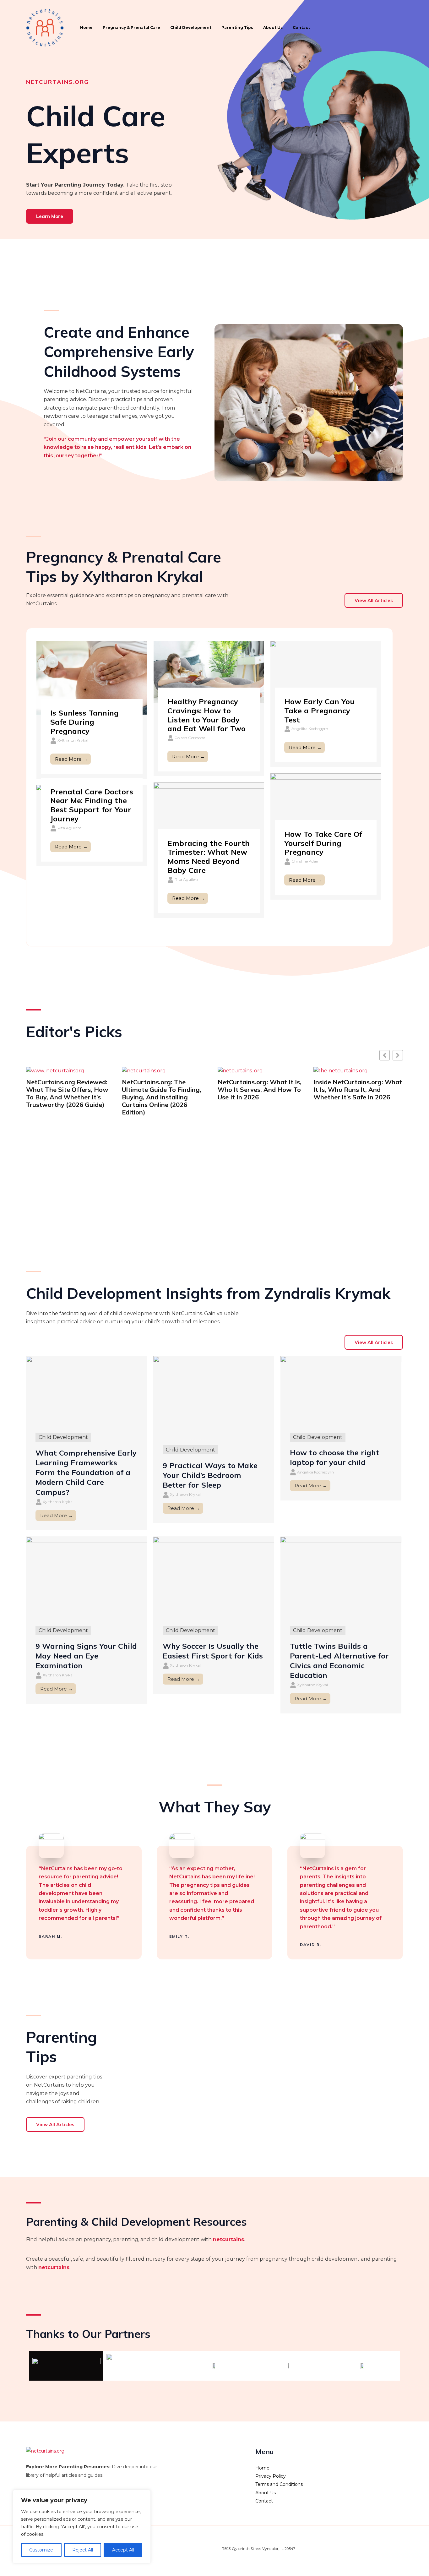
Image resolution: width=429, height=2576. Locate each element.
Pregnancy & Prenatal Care (131, 27)
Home (86, 27)
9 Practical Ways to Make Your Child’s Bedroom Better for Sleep (210, 1475)
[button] (398, 1055)
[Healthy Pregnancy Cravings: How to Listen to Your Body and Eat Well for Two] (209, 672)
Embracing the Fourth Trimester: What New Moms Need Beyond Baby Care (209, 857)
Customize (41, 2550)
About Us (273, 27)
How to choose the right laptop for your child (335, 1457)
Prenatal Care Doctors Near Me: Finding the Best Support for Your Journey (92, 805)
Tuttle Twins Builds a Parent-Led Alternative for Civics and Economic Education (339, 1661)
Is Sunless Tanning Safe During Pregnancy (84, 722)
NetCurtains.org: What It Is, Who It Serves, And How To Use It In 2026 (164, 1090)
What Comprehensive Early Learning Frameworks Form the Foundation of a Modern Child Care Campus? (86, 1472)
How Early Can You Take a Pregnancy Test (319, 711)
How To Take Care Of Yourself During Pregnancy (323, 843)
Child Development (191, 27)
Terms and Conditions (279, 2484)
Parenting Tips (237, 27)
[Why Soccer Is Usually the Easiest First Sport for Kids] (214, 1576)
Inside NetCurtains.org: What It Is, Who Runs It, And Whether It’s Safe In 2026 (262, 1090)
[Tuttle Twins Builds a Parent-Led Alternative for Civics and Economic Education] (341, 1576)
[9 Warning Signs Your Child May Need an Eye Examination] (87, 1576)
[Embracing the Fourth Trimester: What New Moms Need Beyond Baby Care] (209, 813)
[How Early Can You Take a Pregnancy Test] (326, 672)
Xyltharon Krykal (73, 740)
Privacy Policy (271, 2476)
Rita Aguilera (187, 879)
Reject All (83, 2550)
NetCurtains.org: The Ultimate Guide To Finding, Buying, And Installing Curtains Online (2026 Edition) (66, 1097)
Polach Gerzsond (190, 738)
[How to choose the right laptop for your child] (341, 1389)
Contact (301, 27)
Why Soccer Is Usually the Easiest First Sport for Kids (213, 1651)
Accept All (123, 2550)
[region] (82, 2527)
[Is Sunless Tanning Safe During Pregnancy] (92, 677)
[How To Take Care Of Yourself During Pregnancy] (326, 804)
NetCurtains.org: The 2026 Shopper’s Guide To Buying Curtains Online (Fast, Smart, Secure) (357, 1093)
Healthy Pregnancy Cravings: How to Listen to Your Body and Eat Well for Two (206, 715)
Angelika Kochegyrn (310, 729)
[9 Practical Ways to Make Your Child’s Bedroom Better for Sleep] (214, 1396)
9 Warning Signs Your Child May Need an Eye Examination (86, 1656)
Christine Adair (305, 861)
